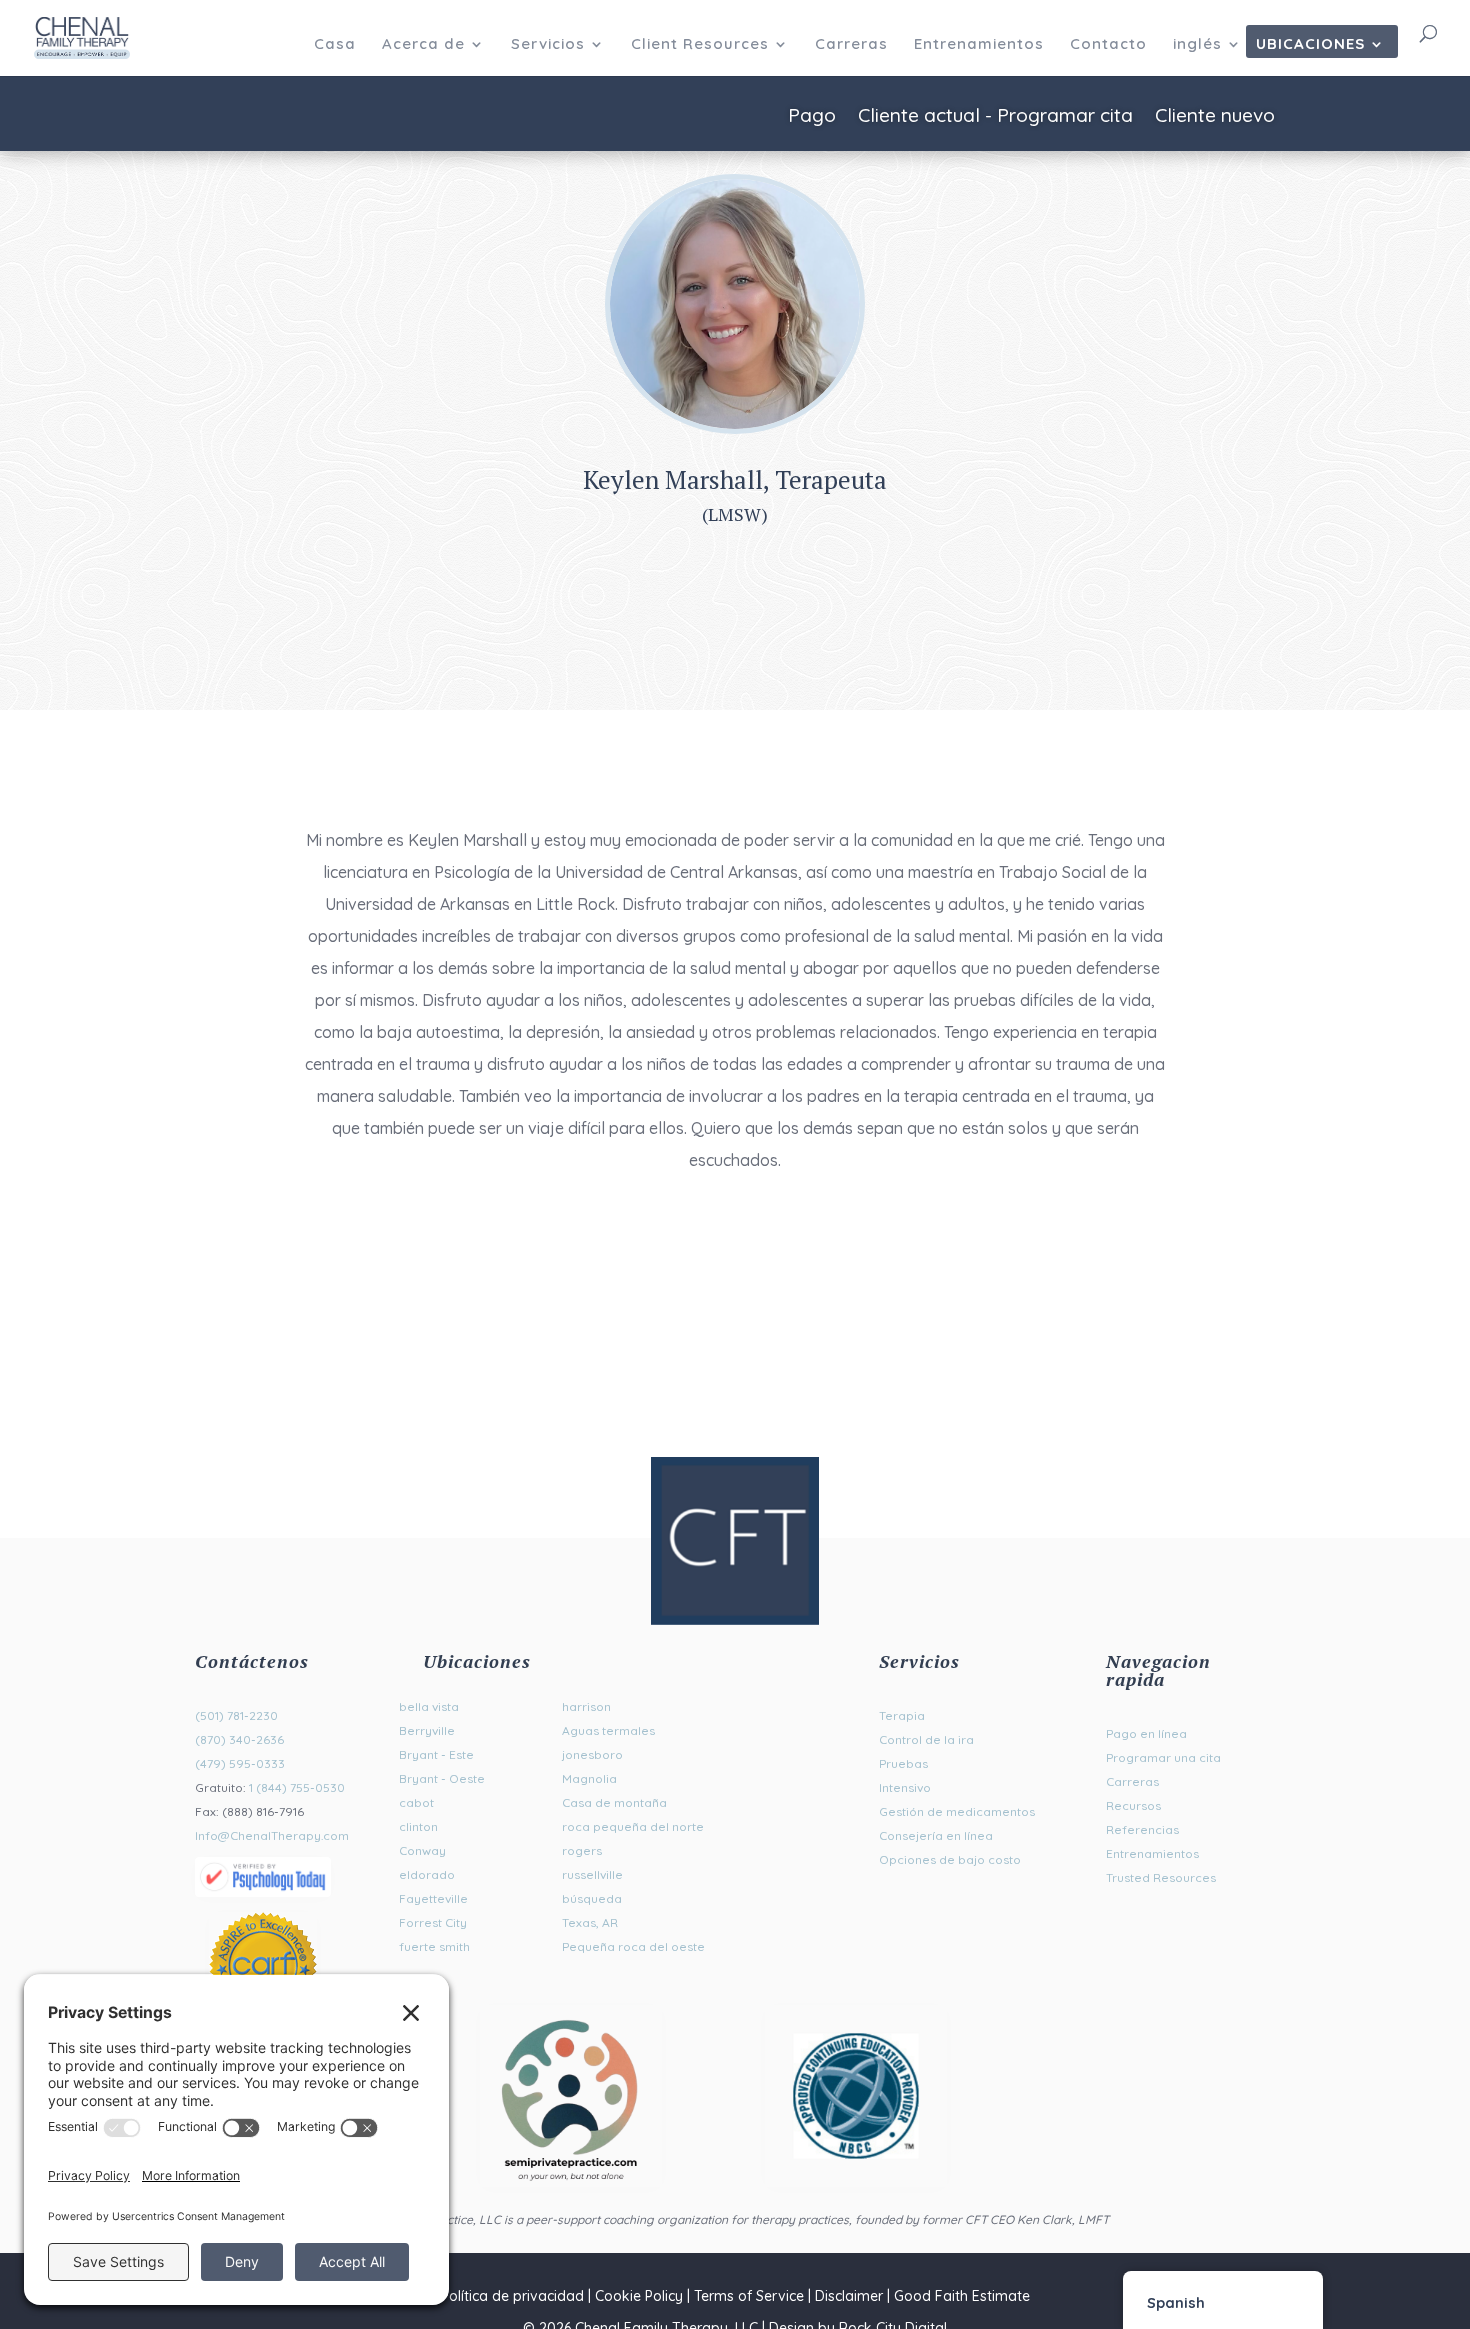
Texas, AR (590, 1922)
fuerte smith (434, 1946)
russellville (592, 1874)
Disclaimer (849, 2296)
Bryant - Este (436, 1754)
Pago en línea (1146, 1733)
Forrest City (433, 1922)
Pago (812, 117)
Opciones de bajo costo (950, 1859)
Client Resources (700, 45)
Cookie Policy (639, 2296)
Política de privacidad (512, 2296)
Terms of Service (749, 2296)
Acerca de (423, 45)
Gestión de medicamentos (957, 1811)
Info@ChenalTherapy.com (272, 1835)
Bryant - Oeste (442, 1778)
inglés (1197, 45)
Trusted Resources (1161, 1877)
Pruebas (903, 1763)
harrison (586, 1706)
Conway (422, 1850)
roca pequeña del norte (633, 1826)
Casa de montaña (614, 1802)
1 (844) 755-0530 (297, 1787)
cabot (416, 1802)
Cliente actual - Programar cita (995, 117)
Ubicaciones (1310, 45)
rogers (582, 1850)
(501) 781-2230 (236, 1715)
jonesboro (592, 1754)
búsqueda (592, 1898)
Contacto (1108, 45)
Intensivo (905, 1787)
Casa (335, 45)
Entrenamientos (979, 45)
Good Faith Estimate (962, 2296)
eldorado (427, 1874)
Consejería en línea (936, 1835)
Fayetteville (433, 1898)
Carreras (851, 45)
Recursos (1133, 1805)
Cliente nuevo (1215, 117)
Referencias (1142, 1829)
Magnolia (589, 1778)
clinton (418, 1826)
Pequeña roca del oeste (633, 1946)
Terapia (902, 1715)
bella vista (429, 1706)
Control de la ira (926, 1739)
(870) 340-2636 (239, 1739)
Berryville (427, 1730)
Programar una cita (1163, 1757)
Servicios (548, 45)
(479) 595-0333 (240, 1763)
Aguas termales (608, 1730)
